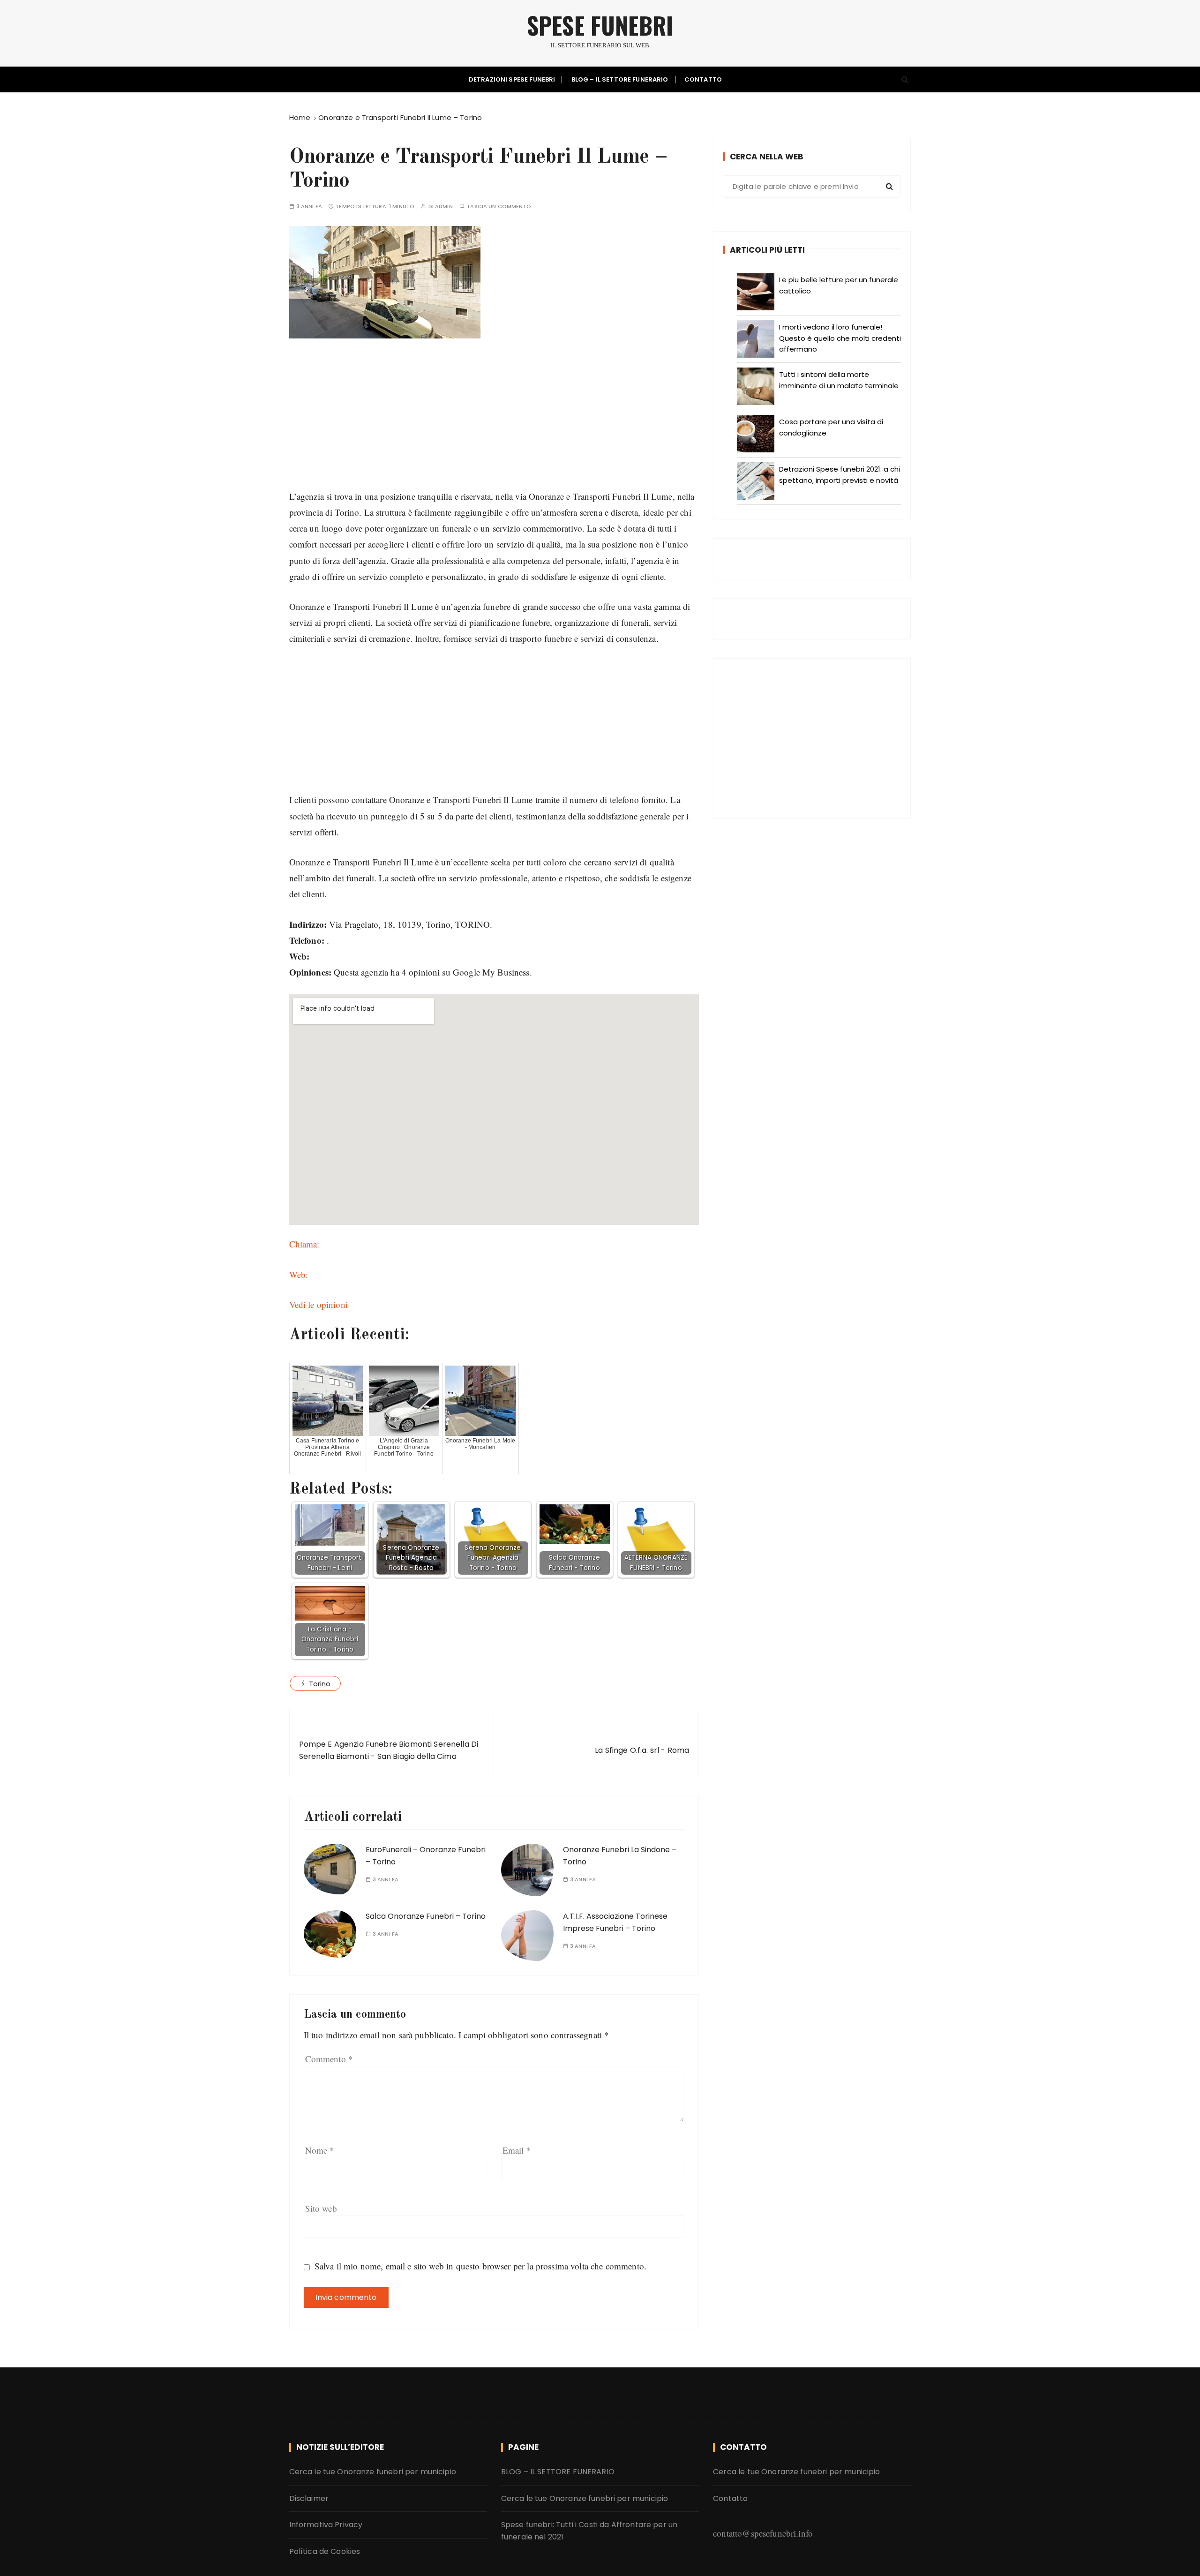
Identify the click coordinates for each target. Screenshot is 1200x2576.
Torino (320, 1684)
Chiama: (304, 1244)
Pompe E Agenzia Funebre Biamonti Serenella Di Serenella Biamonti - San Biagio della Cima (389, 1750)
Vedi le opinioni (319, 1304)
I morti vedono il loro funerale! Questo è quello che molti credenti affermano (840, 338)
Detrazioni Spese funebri (512, 79)
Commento (329, 2059)
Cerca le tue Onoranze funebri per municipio (373, 2472)
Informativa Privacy (326, 2525)
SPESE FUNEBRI (600, 25)
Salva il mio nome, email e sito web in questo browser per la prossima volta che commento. (480, 2266)
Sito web (321, 2208)
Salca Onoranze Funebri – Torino (426, 1916)
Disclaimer (309, 2498)
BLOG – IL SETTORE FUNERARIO (620, 79)
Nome (320, 2150)
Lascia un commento (499, 207)
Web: (299, 1274)
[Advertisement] (494, 423)
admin (444, 207)
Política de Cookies (325, 2551)
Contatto (703, 79)
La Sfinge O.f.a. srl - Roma (642, 1750)
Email (517, 2150)
